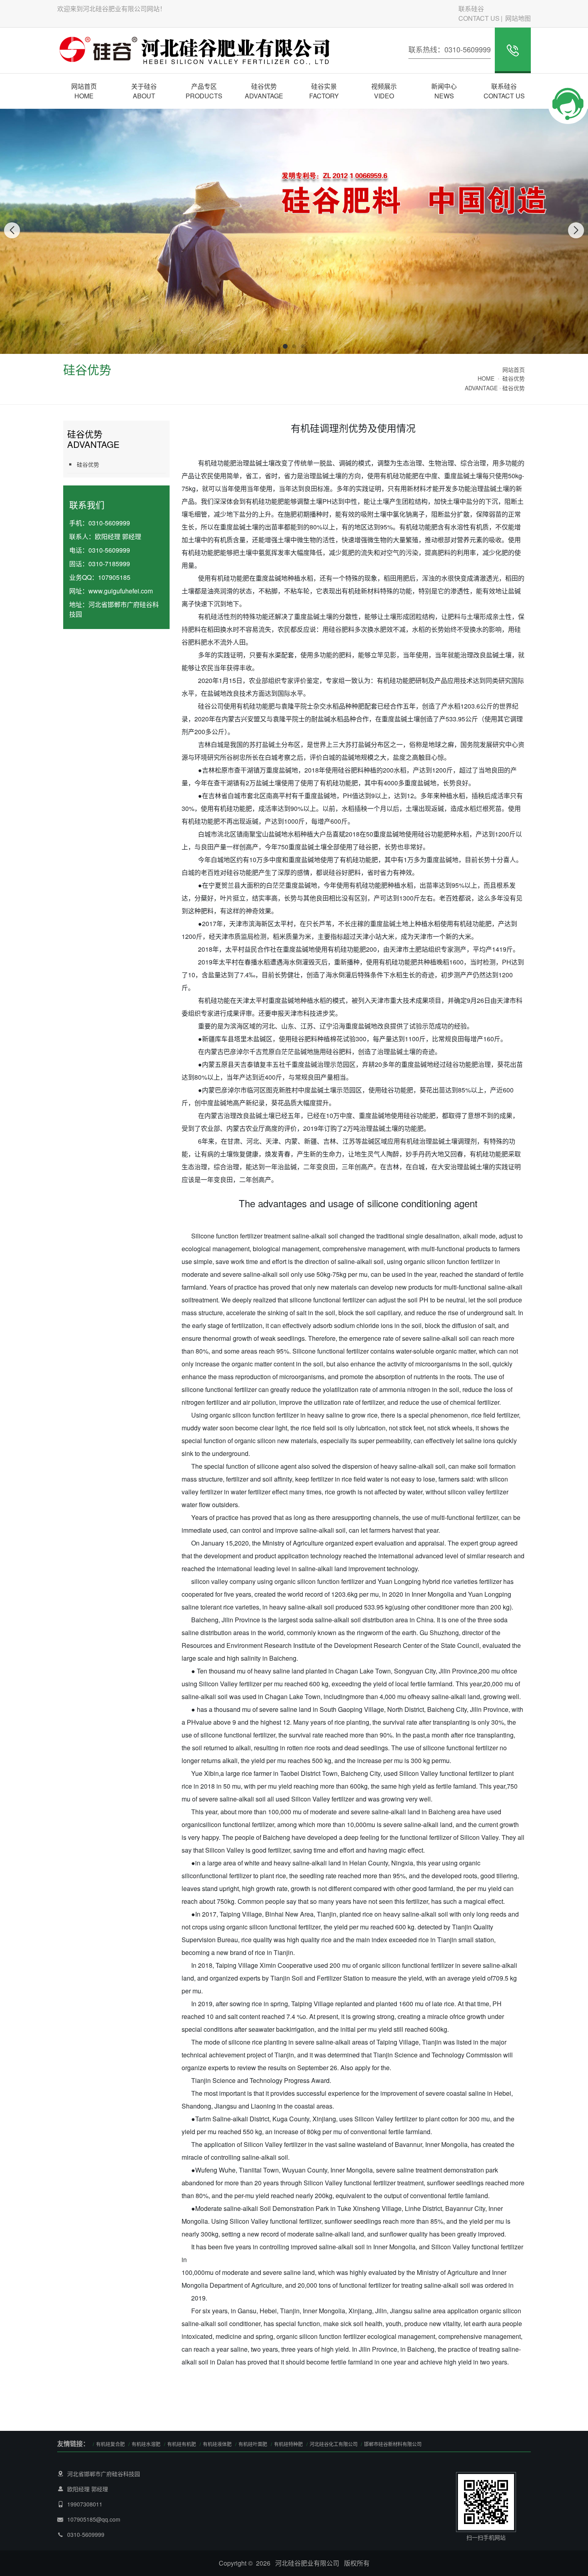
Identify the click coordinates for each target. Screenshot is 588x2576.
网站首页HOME (84, 91)
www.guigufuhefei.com (121, 591)
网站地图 (518, 18)
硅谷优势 (514, 388)
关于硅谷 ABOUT (144, 91)
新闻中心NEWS (444, 91)
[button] (285, 346)
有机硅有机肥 (182, 2444)
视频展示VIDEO (384, 91)
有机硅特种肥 (288, 2444)
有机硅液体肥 (217, 2444)
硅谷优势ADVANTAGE (264, 91)
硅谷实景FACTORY (324, 91)
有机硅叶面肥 (253, 2444)
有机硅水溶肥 (146, 2444)
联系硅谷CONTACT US (479, 13)
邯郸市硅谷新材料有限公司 (393, 2444)
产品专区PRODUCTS (204, 91)
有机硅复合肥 (110, 2444)
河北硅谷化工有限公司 (334, 2444)
